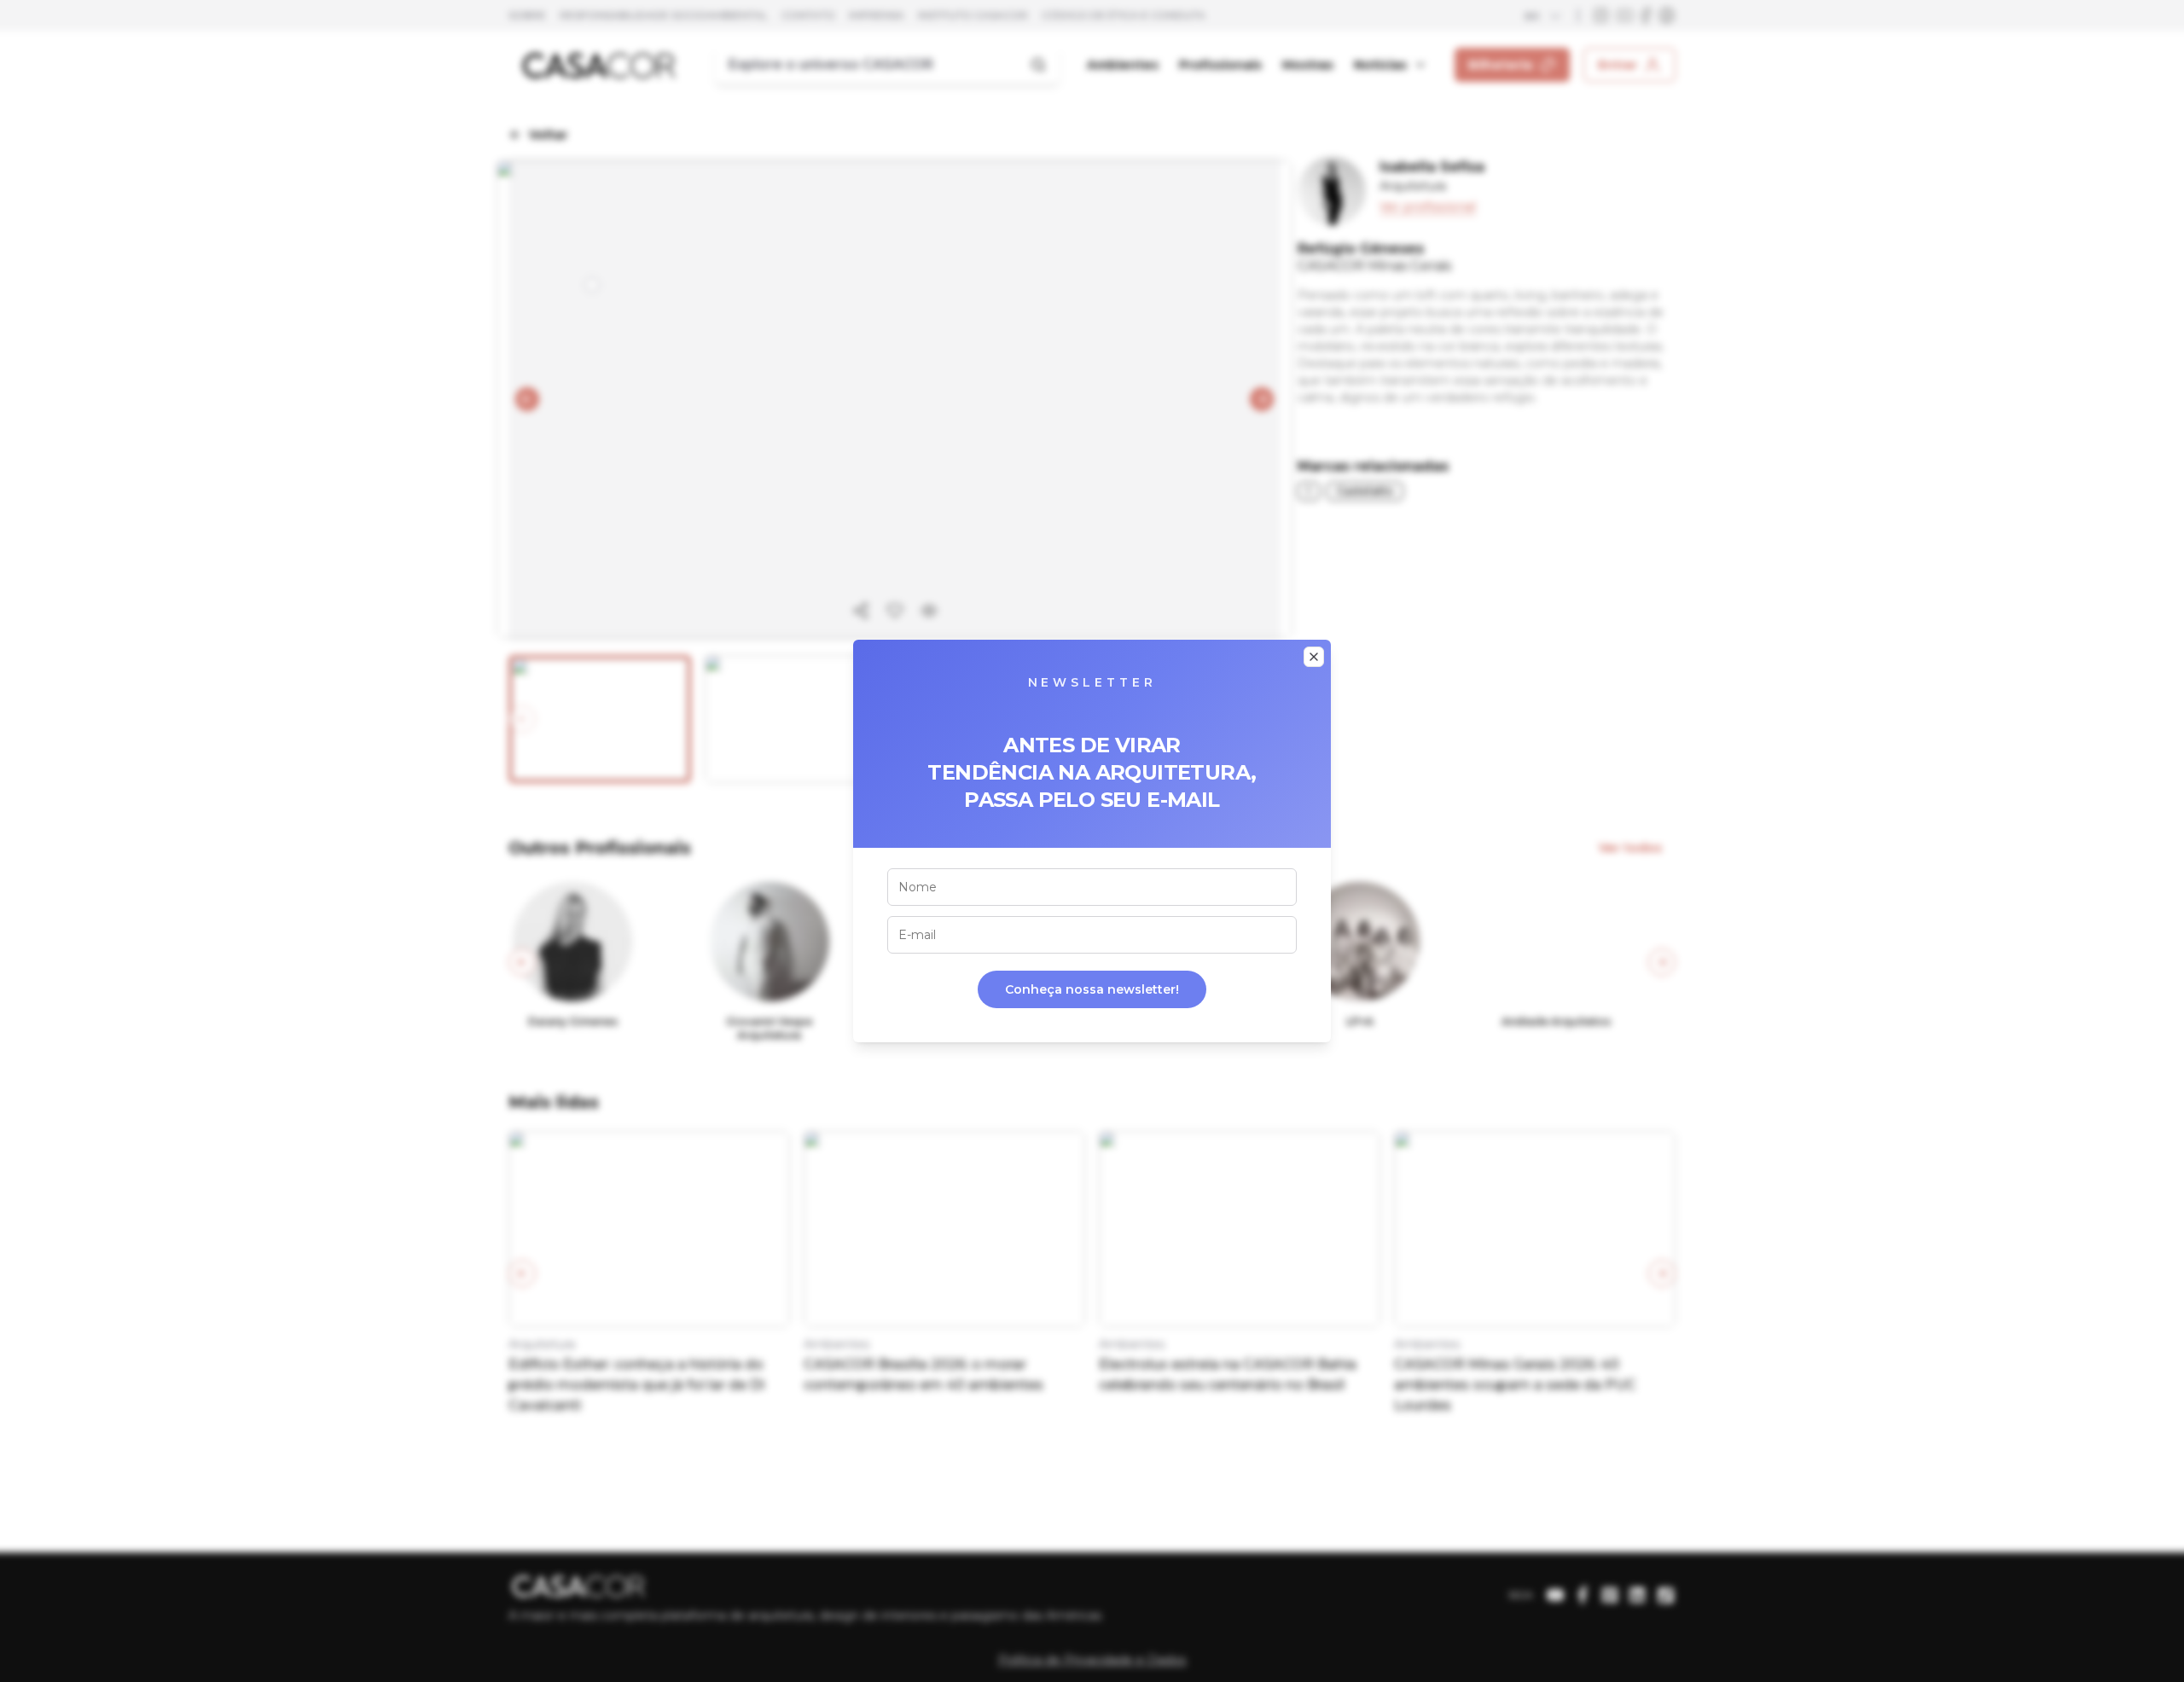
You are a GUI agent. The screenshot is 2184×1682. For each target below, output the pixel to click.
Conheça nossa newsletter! (1092, 989)
